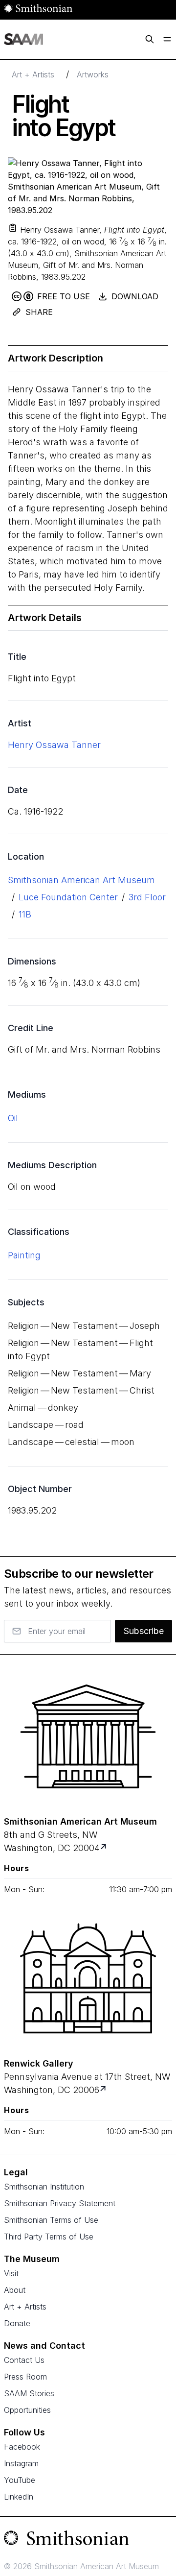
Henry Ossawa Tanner (54, 745)
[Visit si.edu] (88, 2540)
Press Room (25, 2377)
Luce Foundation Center (68, 897)
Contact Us (24, 2360)
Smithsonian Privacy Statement (60, 2203)
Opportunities (27, 2410)
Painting (24, 1255)
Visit (11, 2273)
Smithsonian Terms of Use (51, 2220)
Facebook (22, 2447)
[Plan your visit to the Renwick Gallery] (88, 1978)
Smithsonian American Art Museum (81, 880)
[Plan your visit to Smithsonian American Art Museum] (104, 1848)
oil (13, 1118)
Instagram (21, 2463)
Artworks (93, 74)
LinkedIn (19, 2497)
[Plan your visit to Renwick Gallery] (104, 2090)
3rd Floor (147, 897)
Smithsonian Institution (44, 2187)
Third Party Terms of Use (49, 2237)
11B (25, 914)
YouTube (20, 2480)
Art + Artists (33, 74)
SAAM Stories (29, 2393)
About (15, 2290)
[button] (13, 228)
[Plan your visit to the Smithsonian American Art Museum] (88, 1736)
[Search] (150, 39)
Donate (17, 2323)
